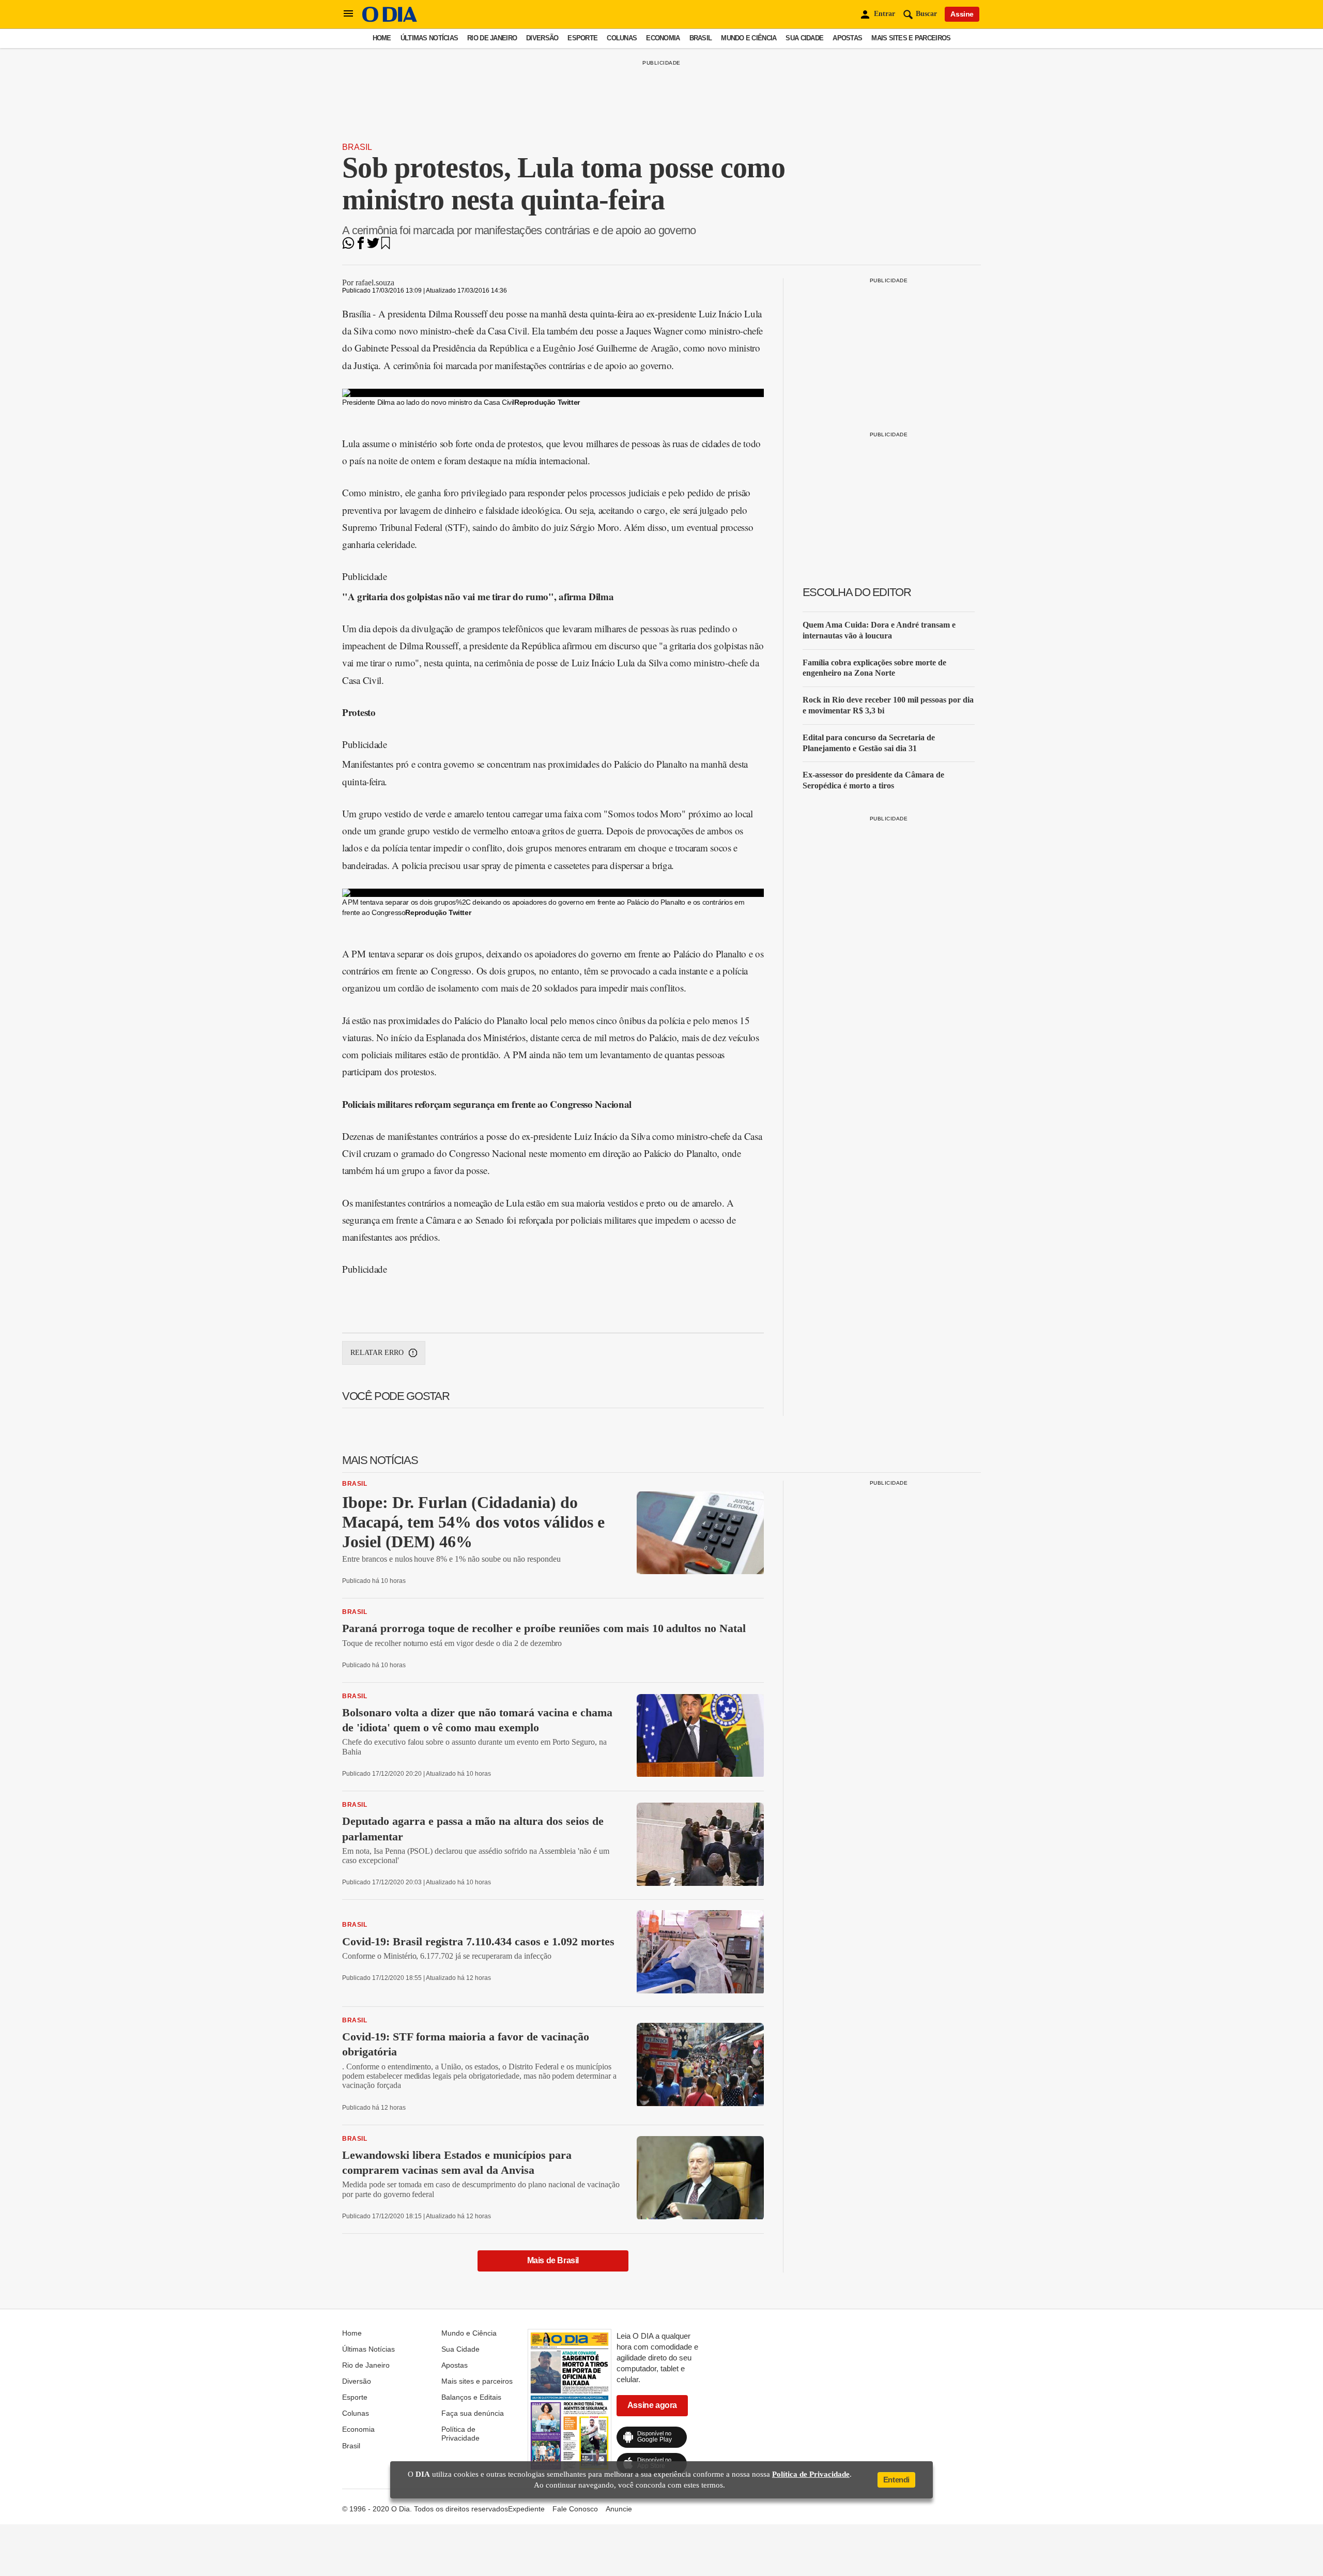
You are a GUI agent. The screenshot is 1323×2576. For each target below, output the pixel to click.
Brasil (701, 38)
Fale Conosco (575, 2509)
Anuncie (619, 2509)
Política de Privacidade (460, 2433)
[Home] (390, 19)
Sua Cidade (804, 38)
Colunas (622, 38)
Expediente (526, 2509)
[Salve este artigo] (386, 246)
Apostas (847, 38)
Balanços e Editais (471, 2397)
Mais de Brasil (553, 2260)
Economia (663, 38)
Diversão (542, 38)
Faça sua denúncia (473, 2413)
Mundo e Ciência (749, 38)
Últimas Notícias (429, 38)
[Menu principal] (348, 14)
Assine (962, 14)
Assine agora (652, 2405)
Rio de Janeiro (492, 38)
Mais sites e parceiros (911, 38)
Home (382, 38)
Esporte (582, 38)
